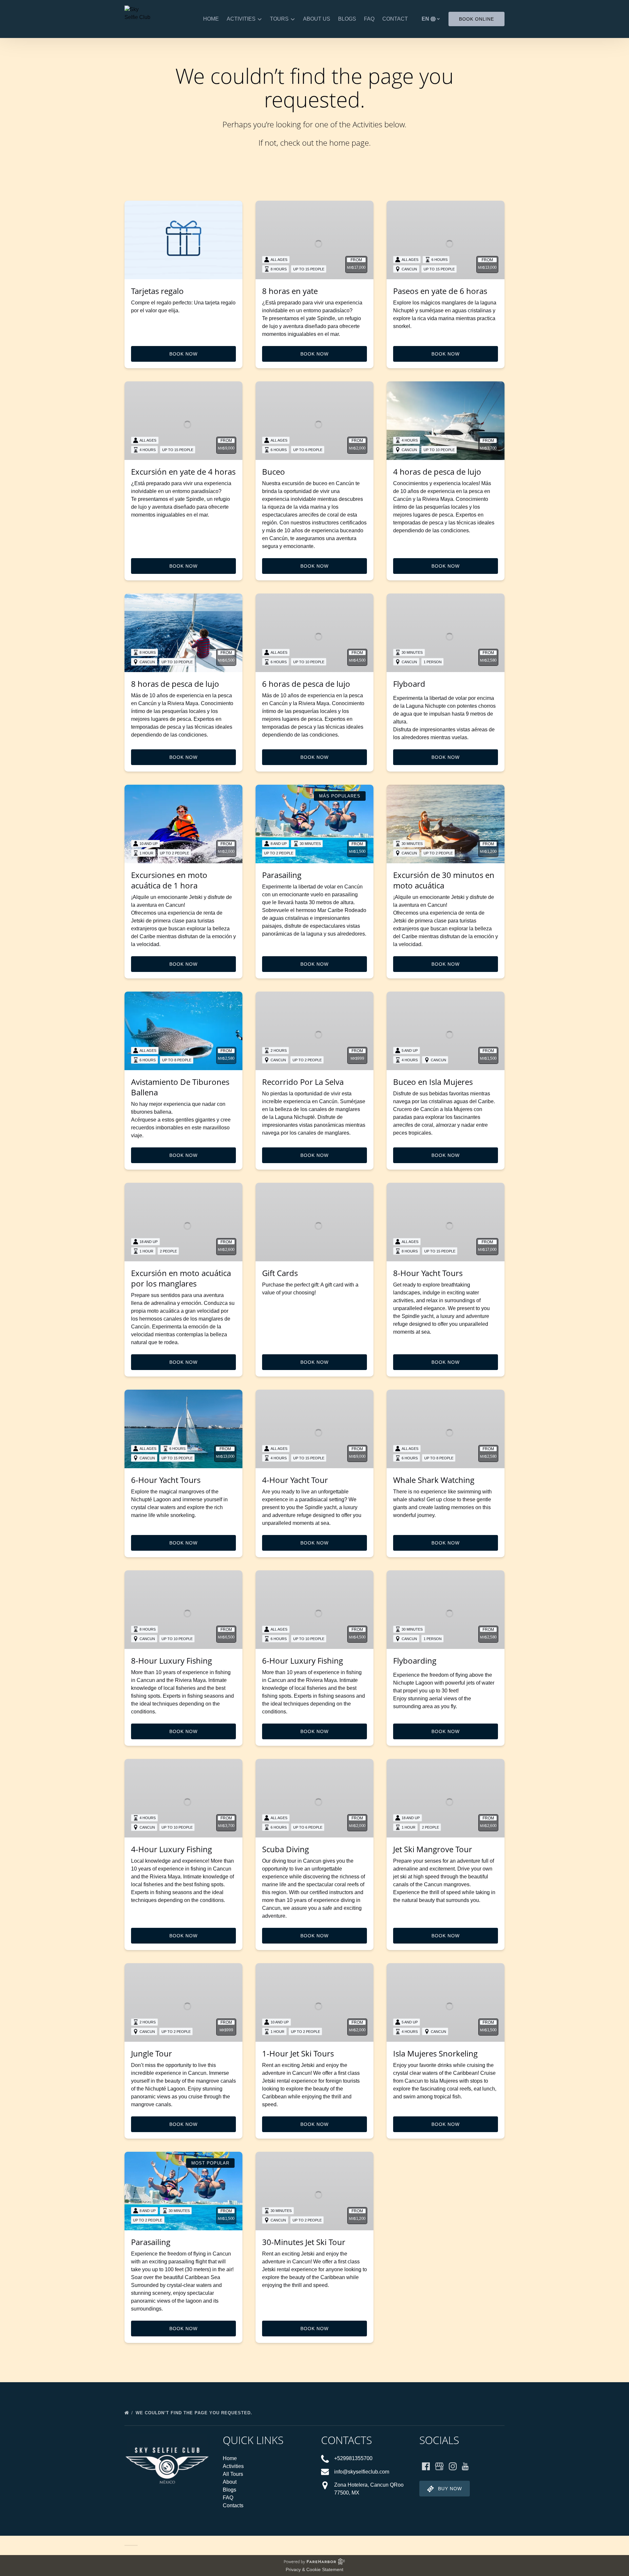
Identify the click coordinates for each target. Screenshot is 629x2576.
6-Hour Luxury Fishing (303, 1661)
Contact (395, 19)
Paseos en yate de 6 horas (440, 291)
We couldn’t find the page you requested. (195, 2413)
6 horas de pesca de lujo (306, 684)
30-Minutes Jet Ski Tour (304, 2242)
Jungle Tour (152, 2053)
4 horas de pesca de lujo (437, 472)
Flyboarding (415, 1661)
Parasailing (282, 875)
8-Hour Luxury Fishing (172, 1661)
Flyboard (409, 684)
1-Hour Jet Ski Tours (298, 2053)
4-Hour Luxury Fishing (172, 1849)
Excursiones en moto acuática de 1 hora (169, 880)
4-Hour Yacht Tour (295, 1480)
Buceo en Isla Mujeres (433, 1082)
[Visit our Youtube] (465, 2466)
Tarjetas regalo (157, 291)
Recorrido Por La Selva (303, 1082)
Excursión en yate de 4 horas (183, 472)
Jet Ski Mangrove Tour (433, 1849)
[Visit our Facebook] (426, 2466)
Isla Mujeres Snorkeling (435, 2053)
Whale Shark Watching (434, 1480)
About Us (317, 19)
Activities (233, 2466)
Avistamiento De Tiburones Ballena (180, 1087)
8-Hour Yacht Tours (428, 1273)
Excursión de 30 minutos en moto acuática (444, 880)
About (230, 2482)
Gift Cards (280, 1273)
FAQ (369, 19)
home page (349, 143)
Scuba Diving (286, 1849)
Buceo (274, 472)
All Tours (233, 2474)
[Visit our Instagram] (453, 2466)
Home (211, 19)
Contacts (233, 2505)
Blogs (347, 19)
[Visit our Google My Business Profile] (439, 2466)
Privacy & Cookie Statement (314, 2569)
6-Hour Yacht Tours (166, 1480)
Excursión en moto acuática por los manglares (181, 1278)
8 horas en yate (290, 291)
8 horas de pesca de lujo (175, 684)
